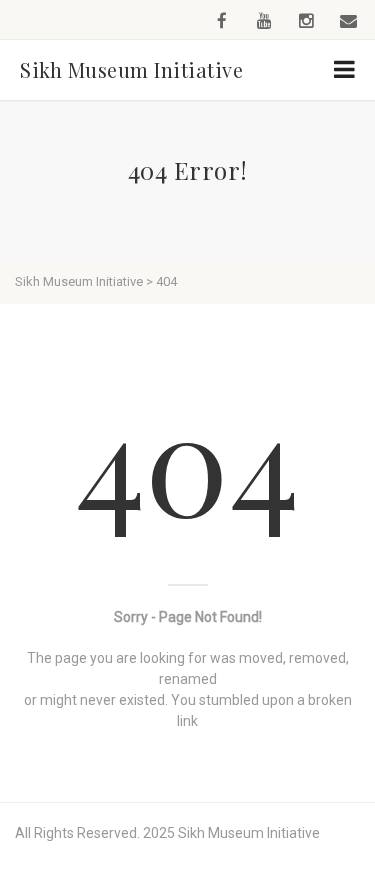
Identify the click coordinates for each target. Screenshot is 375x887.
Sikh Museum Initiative (131, 69)
